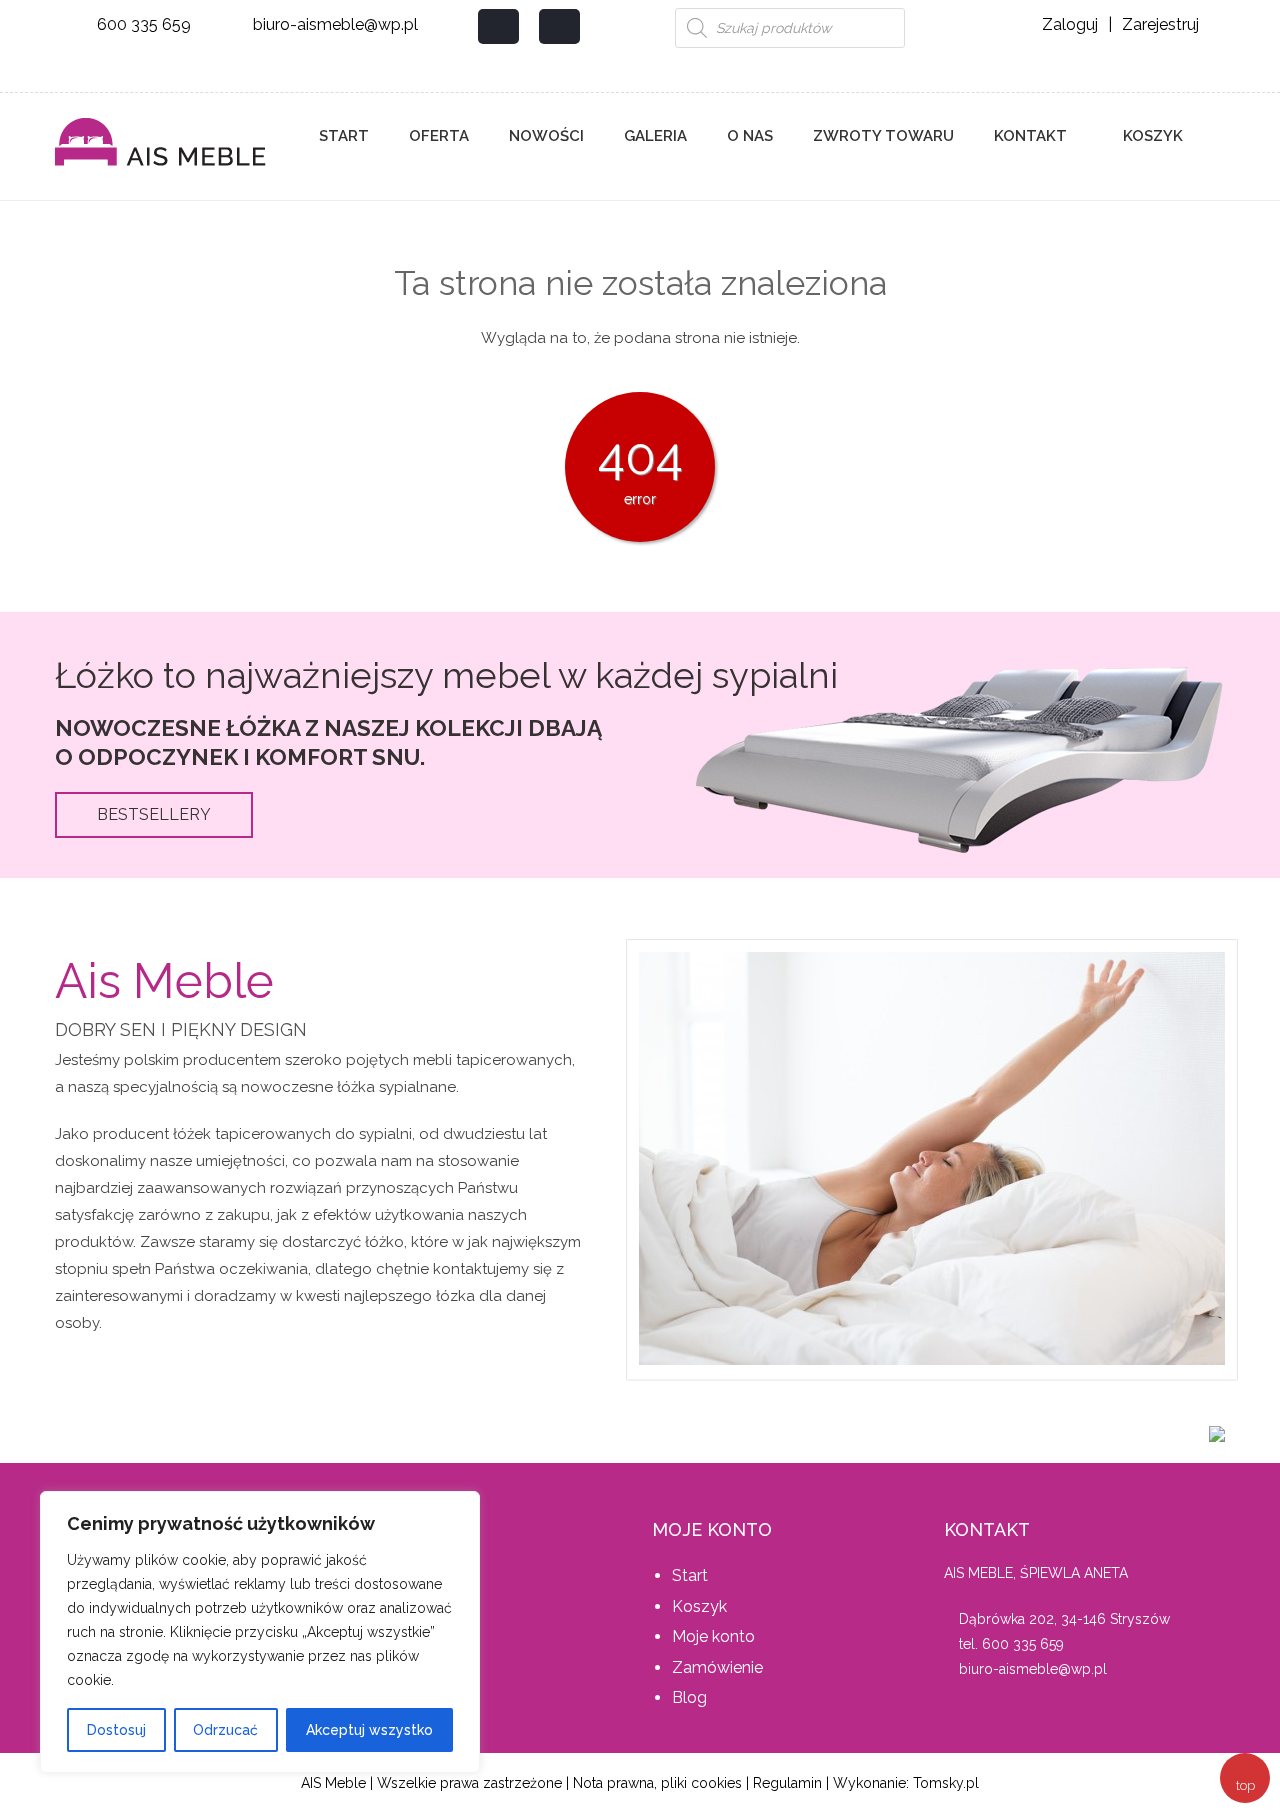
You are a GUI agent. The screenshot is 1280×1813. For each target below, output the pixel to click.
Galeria (655, 136)
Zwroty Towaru (883, 136)
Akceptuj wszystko (369, 1730)
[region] (260, 1632)
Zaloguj (1070, 24)
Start (344, 136)
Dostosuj (116, 1730)
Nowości (546, 136)
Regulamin (787, 1783)
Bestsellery (154, 814)
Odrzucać (225, 1730)
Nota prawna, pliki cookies (657, 1783)
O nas (750, 136)
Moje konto (713, 1636)
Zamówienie (717, 1667)
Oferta (439, 136)
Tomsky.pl (946, 1783)
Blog (689, 1697)
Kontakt (1030, 136)
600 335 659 (144, 24)
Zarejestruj (1160, 24)
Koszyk (1151, 136)
